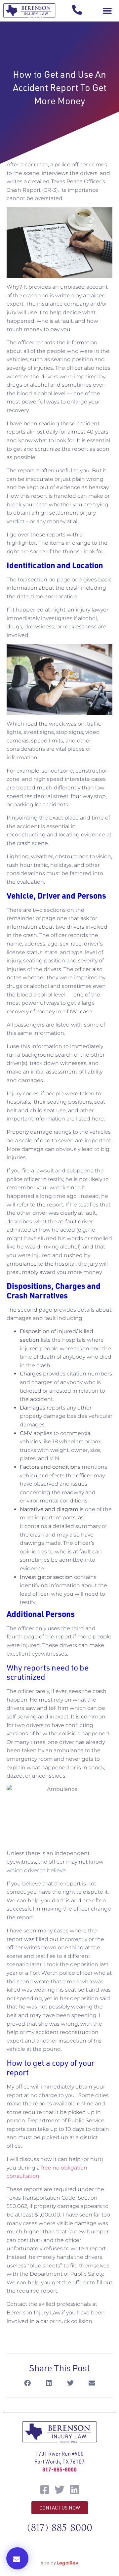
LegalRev (68, 2563)
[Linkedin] (74, 2490)
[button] (107, 11)
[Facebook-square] (45, 2490)
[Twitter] (59, 2490)
